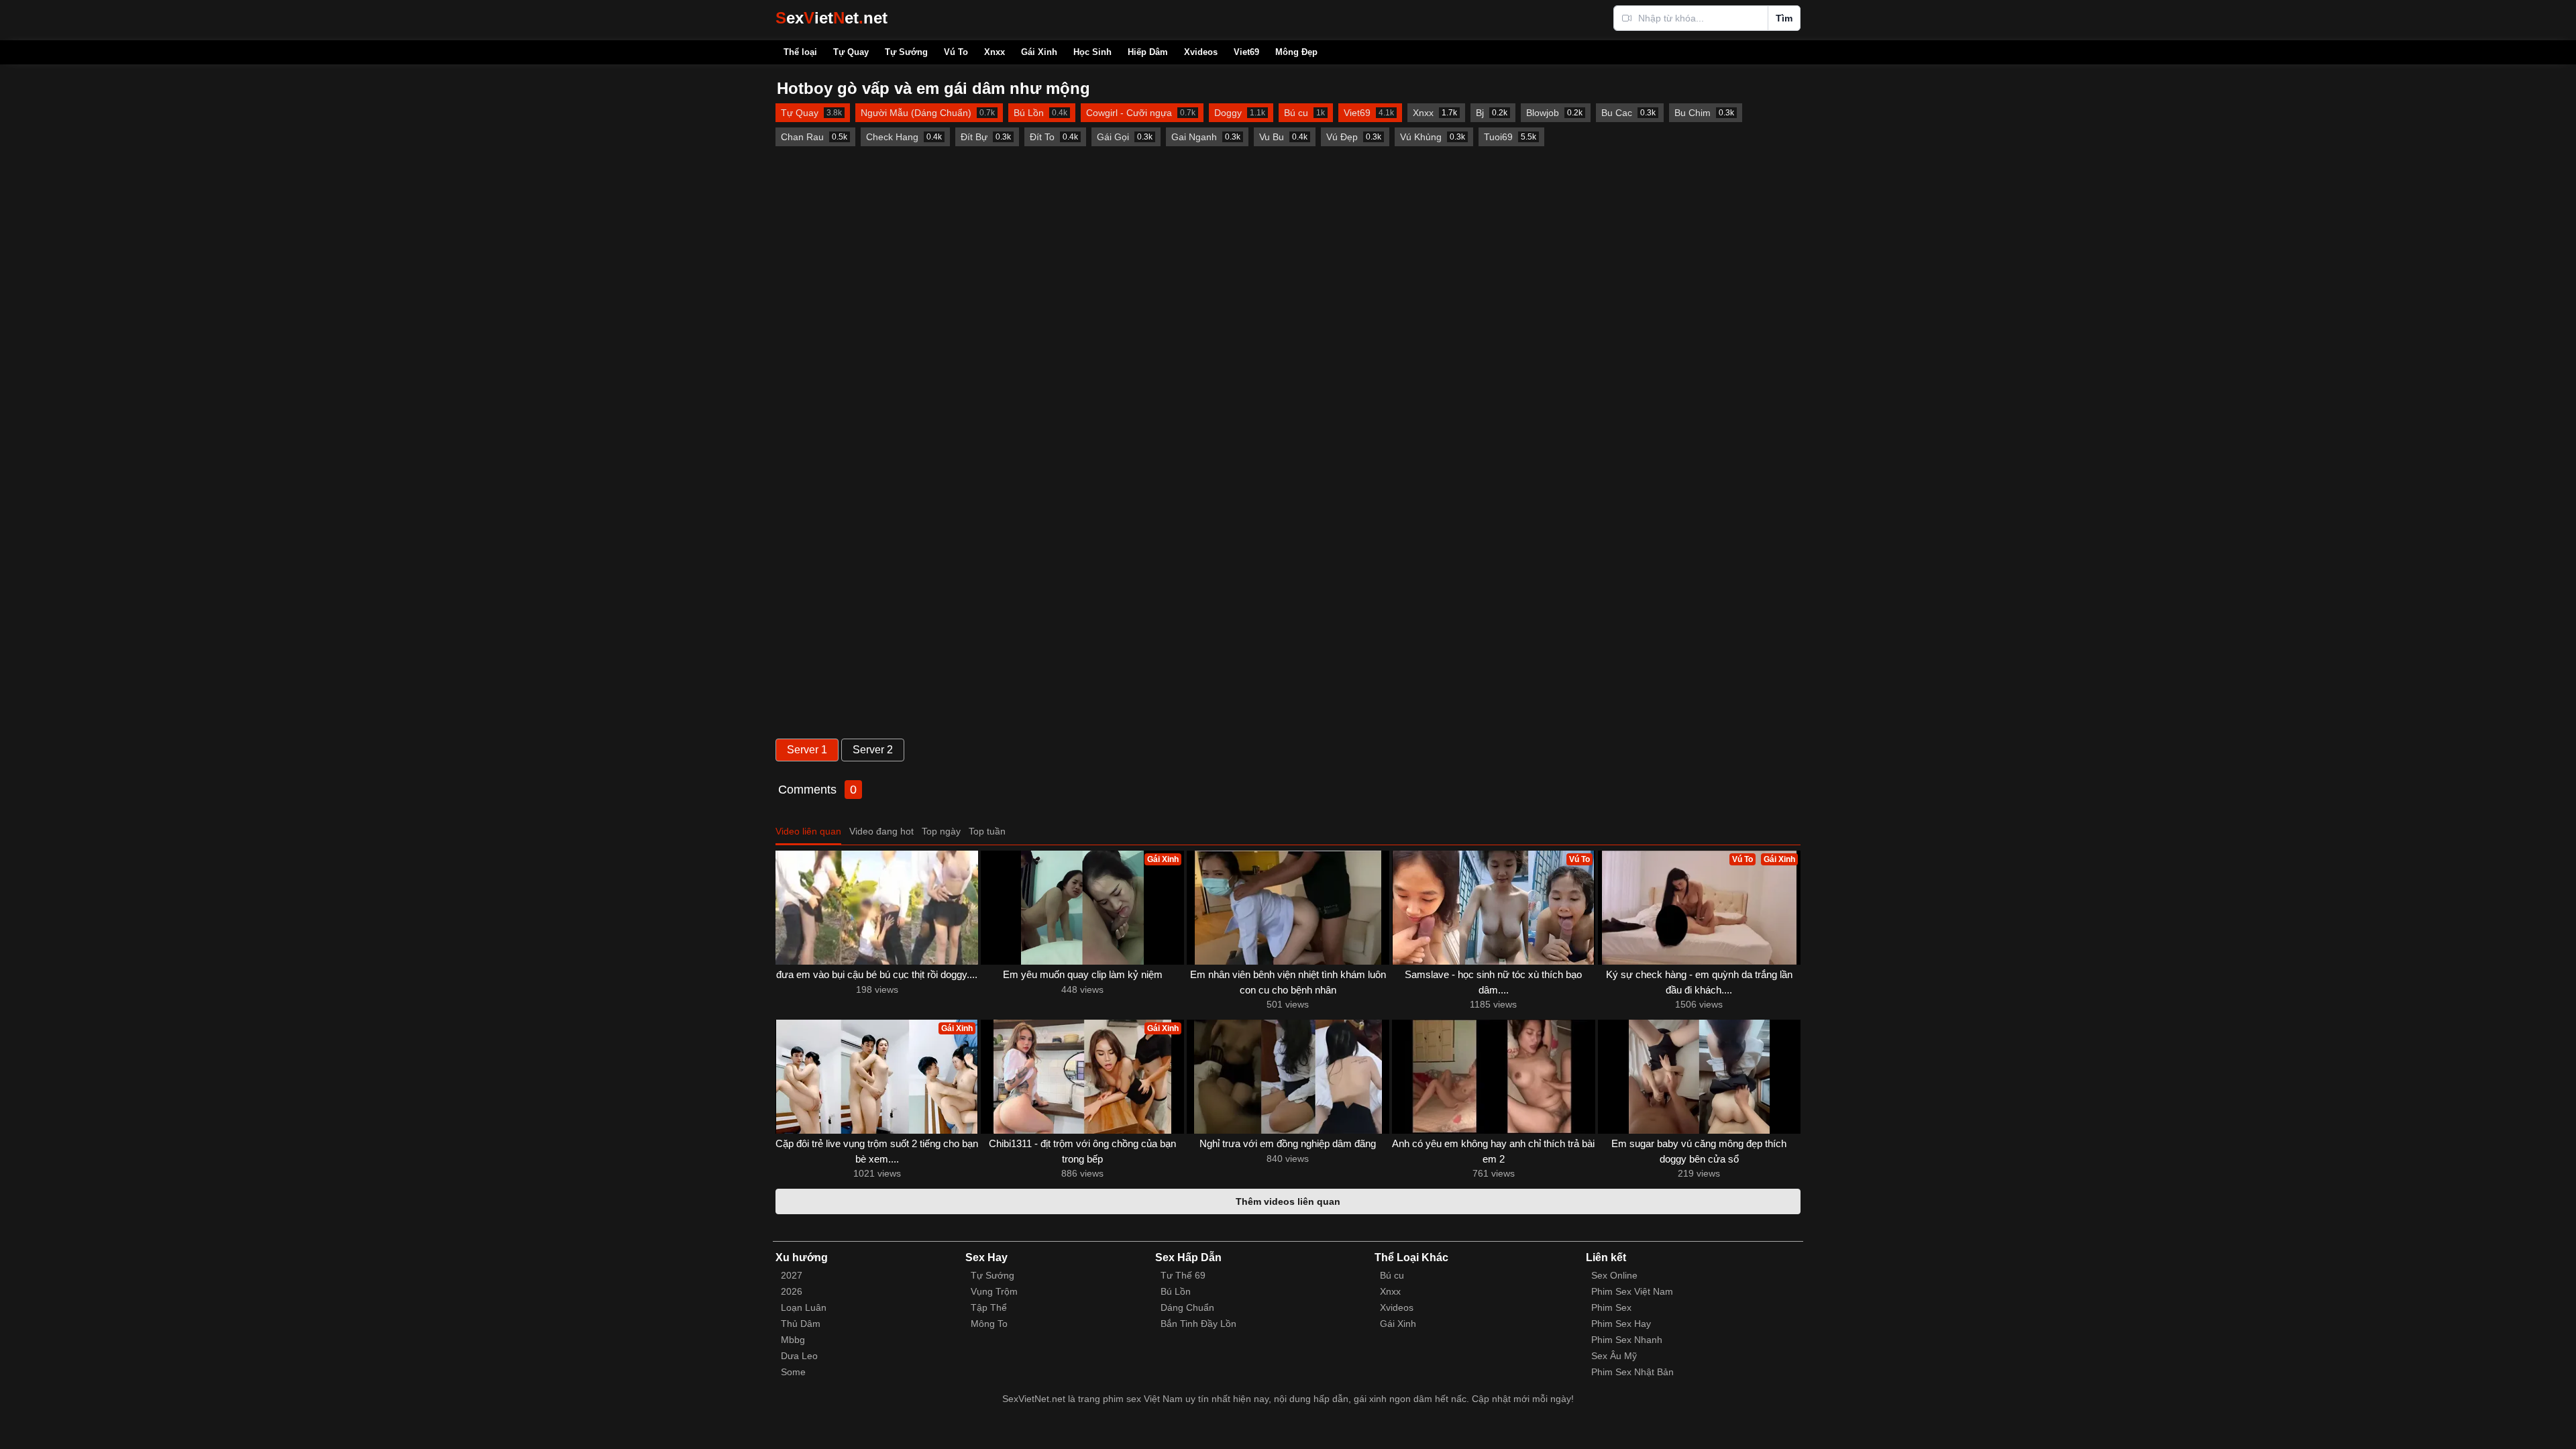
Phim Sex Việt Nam (1632, 1291)
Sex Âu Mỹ (1614, 1356)
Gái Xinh (1039, 52)
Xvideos (1201, 52)
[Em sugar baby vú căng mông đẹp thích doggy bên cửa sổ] (1699, 1077)
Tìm (1784, 18)
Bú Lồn (1176, 1291)
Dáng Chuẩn (1187, 1307)
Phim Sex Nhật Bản (1632, 1372)
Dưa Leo (799, 1356)
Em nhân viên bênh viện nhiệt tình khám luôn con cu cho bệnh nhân (1288, 982)
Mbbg (793, 1340)
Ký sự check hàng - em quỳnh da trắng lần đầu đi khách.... (1699, 982)
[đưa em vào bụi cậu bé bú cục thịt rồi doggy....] (877, 908)
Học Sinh (1092, 52)
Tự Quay (851, 52)
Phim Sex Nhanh (1627, 1340)
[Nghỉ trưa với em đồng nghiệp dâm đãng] (1288, 1077)
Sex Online (1614, 1275)
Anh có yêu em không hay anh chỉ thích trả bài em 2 (1493, 1151)
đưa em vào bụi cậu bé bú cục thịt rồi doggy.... (877, 974)
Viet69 (1246, 52)
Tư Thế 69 (1183, 1275)
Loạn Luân (804, 1307)
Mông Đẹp (1296, 52)
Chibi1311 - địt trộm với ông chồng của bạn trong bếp (1082, 1151)
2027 (792, 1275)
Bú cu (1392, 1275)
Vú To (956, 52)
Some (793, 1372)
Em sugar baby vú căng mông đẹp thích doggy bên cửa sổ (1699, 1151)
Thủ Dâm (801, 1324)
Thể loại (800, 52)
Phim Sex (1611, 1307)
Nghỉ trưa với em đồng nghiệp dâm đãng (1288, 1143)
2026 (792, 1291)
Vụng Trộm (994, 1291)
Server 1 (807, 750)
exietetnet (831, 18)
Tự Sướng (906, 52)
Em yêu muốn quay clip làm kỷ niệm (1083, 974)
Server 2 (873, 750)
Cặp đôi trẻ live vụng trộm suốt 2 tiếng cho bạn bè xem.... (877, 1151)
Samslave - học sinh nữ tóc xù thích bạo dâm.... (1493, 982)
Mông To (989, 1324)
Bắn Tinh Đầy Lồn (1198, 1324)
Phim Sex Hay (1621, 1324)
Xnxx (995, 52)
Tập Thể (989, 1307)
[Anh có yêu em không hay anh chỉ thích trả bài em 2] (1493, 1077)
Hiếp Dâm (1148, 52)
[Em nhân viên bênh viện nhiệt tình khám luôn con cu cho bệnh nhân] (1288, 908)
